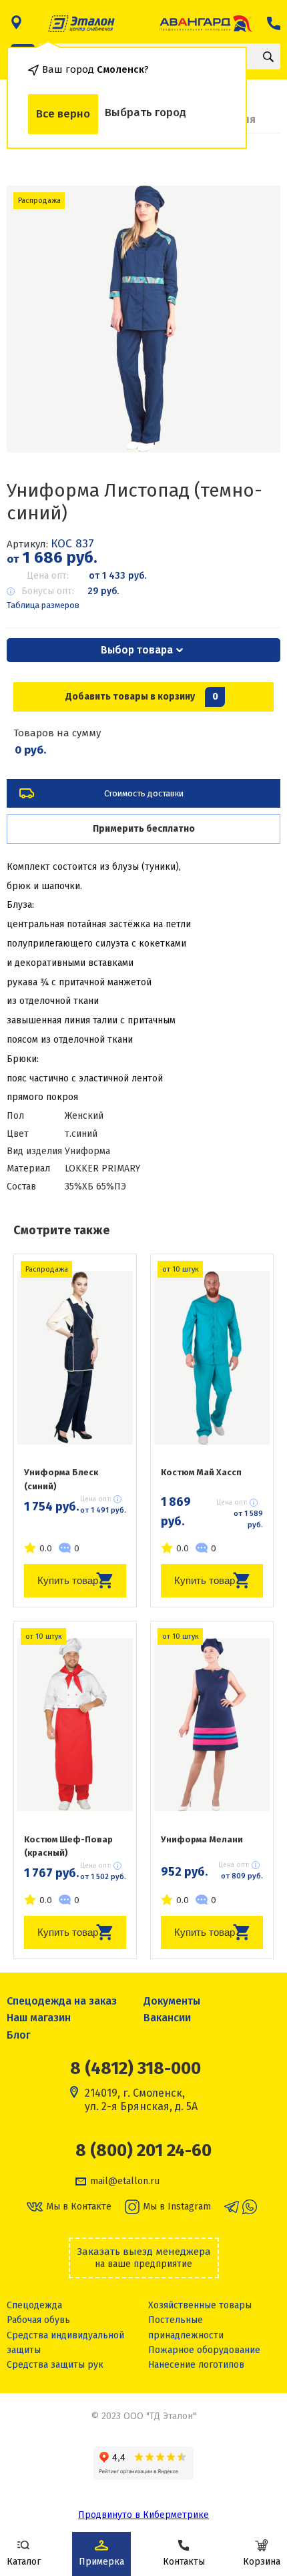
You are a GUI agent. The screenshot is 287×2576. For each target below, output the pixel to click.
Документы (172, 2001)
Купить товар (68, 1580)
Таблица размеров (43, 605)
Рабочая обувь (38, 2320)
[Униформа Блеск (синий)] (75, 1358)
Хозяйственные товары (200, 2305)
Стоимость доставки (144, 793)
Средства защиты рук (55, 2365)
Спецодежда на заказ (62, 2001)
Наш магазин (39, 2018)
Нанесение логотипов (196, 2365)
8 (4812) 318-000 (135, 2068)
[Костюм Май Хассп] (212, 1358)
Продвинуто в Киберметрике (143, 2515)
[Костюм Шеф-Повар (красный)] (75, 1725)
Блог (19, 2035)
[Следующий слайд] (254, 319)
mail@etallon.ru (125, 2181)
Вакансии (167, 2018)
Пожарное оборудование (204, 2350)
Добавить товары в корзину (142, 697)
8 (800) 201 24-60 (143, 2151)
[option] (144, 319)
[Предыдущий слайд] (33, 319)
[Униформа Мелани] (212, 1725)
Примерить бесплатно (144, 829)
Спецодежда (34, 2305)
